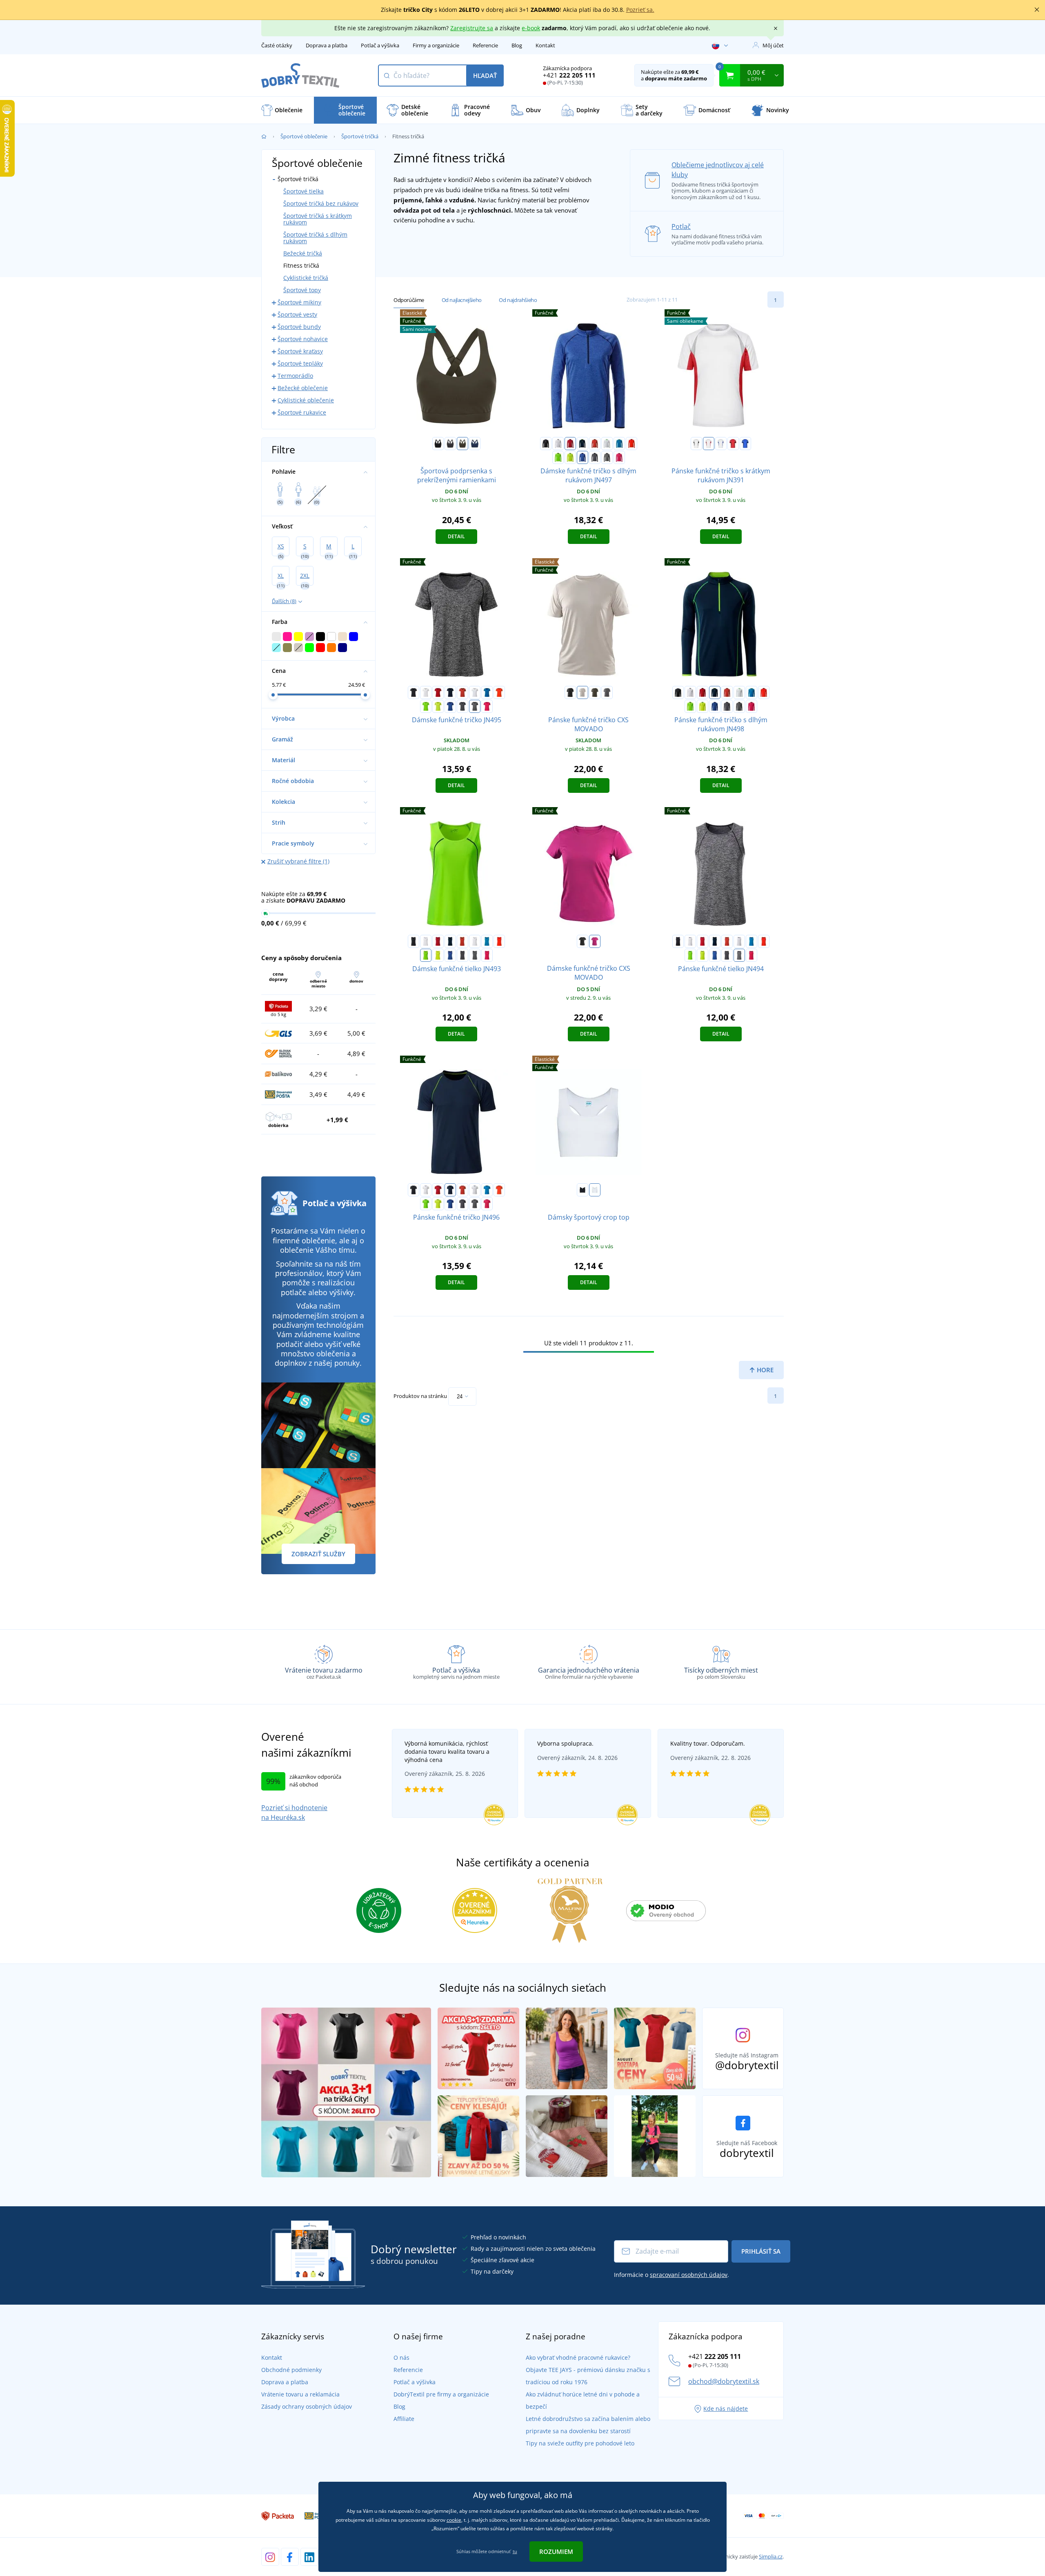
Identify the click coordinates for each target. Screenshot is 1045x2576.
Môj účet (773, 45)
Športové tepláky (300, 363)
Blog (517, 45)
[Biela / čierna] (696, 444)
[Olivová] (462, 444)
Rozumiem (556, 2552)
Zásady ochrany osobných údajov (307, 2406)
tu (515, 2551)
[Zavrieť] (1037, 10)
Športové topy (302, 290)
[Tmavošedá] (450, 444)
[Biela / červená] (709, 444)
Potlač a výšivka (380, 45)
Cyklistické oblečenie (306, 400)
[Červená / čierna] (570, 444)
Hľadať (485, 75)
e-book (531, 28)
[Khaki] (595, 692)
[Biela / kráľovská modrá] (721, 444)
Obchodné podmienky (291, 2370)
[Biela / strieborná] (558, 444)
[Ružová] (595, 941)
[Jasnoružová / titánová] (619, 457)
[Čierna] (438, 444)
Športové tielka (303, 191)
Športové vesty (297, 314)
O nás (401, 2357)
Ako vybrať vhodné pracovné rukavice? (578, 2357)
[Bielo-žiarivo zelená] (607, 444)
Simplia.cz (771, 2556)
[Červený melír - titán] (595, 444)
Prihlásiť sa (761, 2251)
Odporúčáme (409, 300)
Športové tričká (360, 136)
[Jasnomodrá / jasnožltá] (619, 444)
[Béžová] (583, 692)
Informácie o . (671, 2275)
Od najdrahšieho (518, 300)
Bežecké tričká (303, 253)
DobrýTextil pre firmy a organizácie (441, 2394)
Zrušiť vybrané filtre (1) (298, 861)
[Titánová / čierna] (595, 457)
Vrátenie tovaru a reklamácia (300, 2394)
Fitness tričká (301, 265)
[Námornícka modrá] (475, 444)
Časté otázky (277, 45)
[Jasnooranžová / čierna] (631, 444)
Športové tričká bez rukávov (321, 203)
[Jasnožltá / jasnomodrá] (570, 457)
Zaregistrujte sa (472, 28)
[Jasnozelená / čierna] (558, 457)
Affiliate (404, 2419)
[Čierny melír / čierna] (607, 457)
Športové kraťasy (300, 351)
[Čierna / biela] (546, 444)
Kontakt (545, 45)
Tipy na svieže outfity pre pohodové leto (580, 2443)
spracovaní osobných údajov (689, 2275)
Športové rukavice (302, 412)
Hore (764, 1370)
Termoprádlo (295, 376)
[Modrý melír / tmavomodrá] (583, 457)
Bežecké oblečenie (303, 388)
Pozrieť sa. (640, 10)
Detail (456, 536)
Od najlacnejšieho (462, 300)
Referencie (485, 45)
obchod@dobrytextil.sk (724, 2381)
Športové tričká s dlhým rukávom (315, 238)
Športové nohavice (303, 339)
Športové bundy (299, 327)
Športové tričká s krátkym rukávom (318, 219)
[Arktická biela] (595, 1190)
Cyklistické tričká (306, 278)
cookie (454, 2520)
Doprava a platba (327, 45)
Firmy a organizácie (436, 45)
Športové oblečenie (304, 136)
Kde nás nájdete (726, 2408)
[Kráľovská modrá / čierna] (745, 444)
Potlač (681, 226)
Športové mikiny (299, 302)
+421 (569, 75)
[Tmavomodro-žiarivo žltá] (583, 444)
